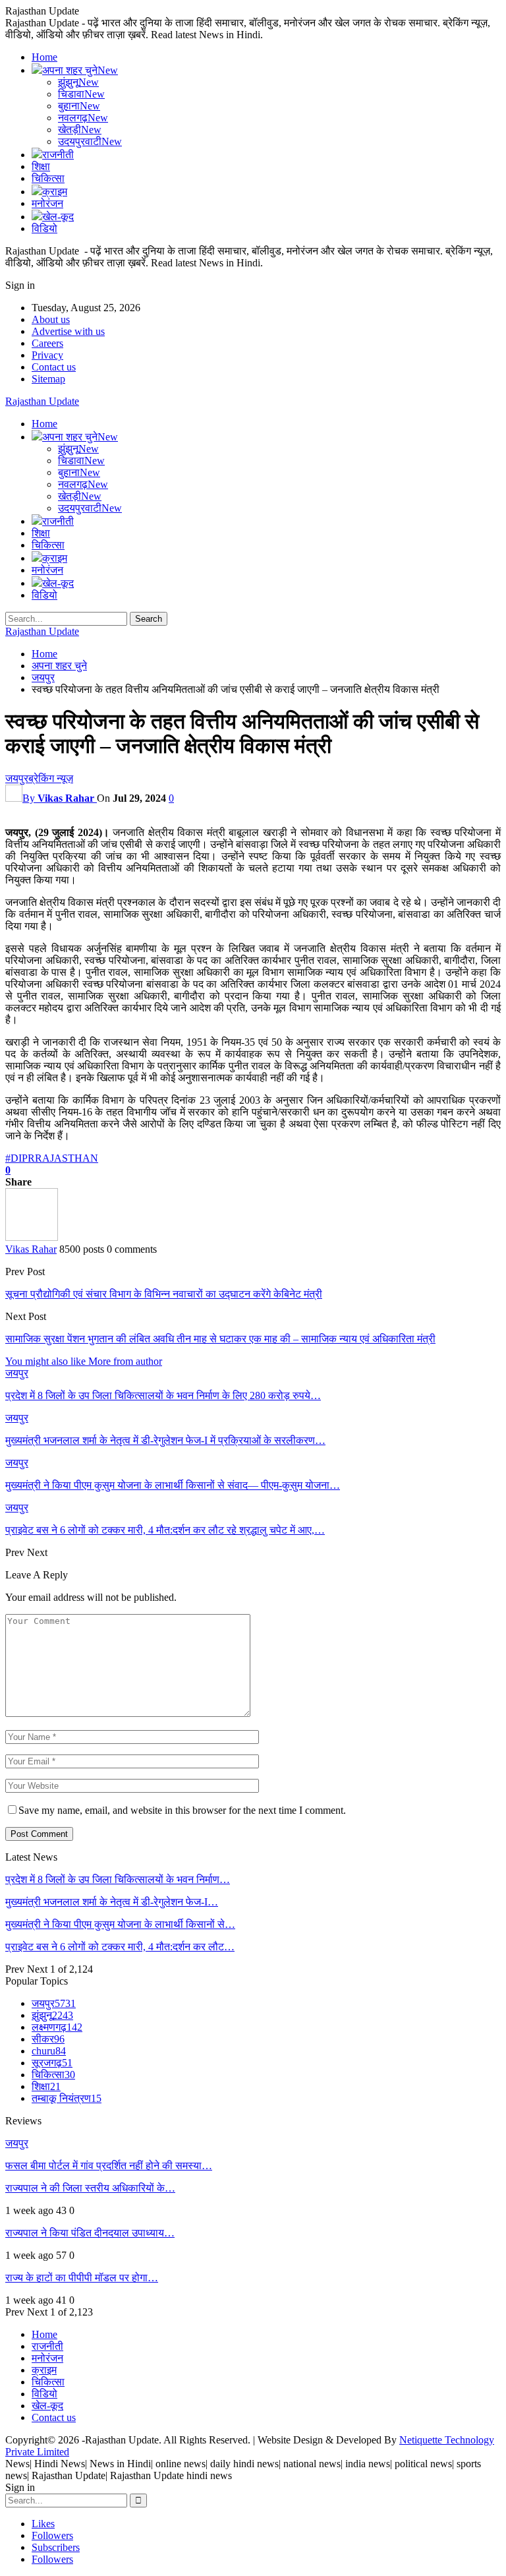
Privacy (47, 355)
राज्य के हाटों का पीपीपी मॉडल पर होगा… (82, 2278)
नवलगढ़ (83, 118)
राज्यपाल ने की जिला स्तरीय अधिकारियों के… (90, 2188)
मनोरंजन (47, 203)
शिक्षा (41, 166)
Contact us (54, 367)
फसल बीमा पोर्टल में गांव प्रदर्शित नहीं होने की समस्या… (109, 2166)
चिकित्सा (48, 178)
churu (49, 2051)
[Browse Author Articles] (32, 1237)
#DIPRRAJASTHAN (52, 1158)
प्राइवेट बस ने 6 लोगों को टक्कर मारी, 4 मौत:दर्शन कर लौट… (120, 1947)
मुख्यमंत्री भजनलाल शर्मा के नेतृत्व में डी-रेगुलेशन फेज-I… (112, 1902)
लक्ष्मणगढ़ (57, 2027)
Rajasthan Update (42, 401)
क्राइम (55, 192)
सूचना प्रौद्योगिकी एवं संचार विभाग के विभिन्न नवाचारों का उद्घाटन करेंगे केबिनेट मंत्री (164, 1294)
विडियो (44, 228)
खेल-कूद (58, 217)
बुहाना (79, 106)
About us (51, 319)
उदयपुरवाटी (90, 141)
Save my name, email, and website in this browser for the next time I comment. (182, 1810)
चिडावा (81, 94)
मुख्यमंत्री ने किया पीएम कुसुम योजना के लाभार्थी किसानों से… (120, 1924)
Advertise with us (68, 331)
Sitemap (48, 379)
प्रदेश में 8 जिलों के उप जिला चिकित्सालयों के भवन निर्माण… (118, 1879)
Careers (47, 343)
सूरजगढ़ (52, 2063)
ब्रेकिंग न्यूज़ (51, 778)
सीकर (48, 2039)
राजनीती (58, 155)
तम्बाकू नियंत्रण (67, 2098)
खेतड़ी (80, 130)
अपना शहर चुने (80, 70)
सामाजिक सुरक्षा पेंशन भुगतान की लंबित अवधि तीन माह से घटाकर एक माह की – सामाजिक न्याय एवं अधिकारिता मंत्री (220, 1339)
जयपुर (17, 778)
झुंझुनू (78, 82)
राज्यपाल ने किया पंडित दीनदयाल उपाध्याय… (90, 2233)
